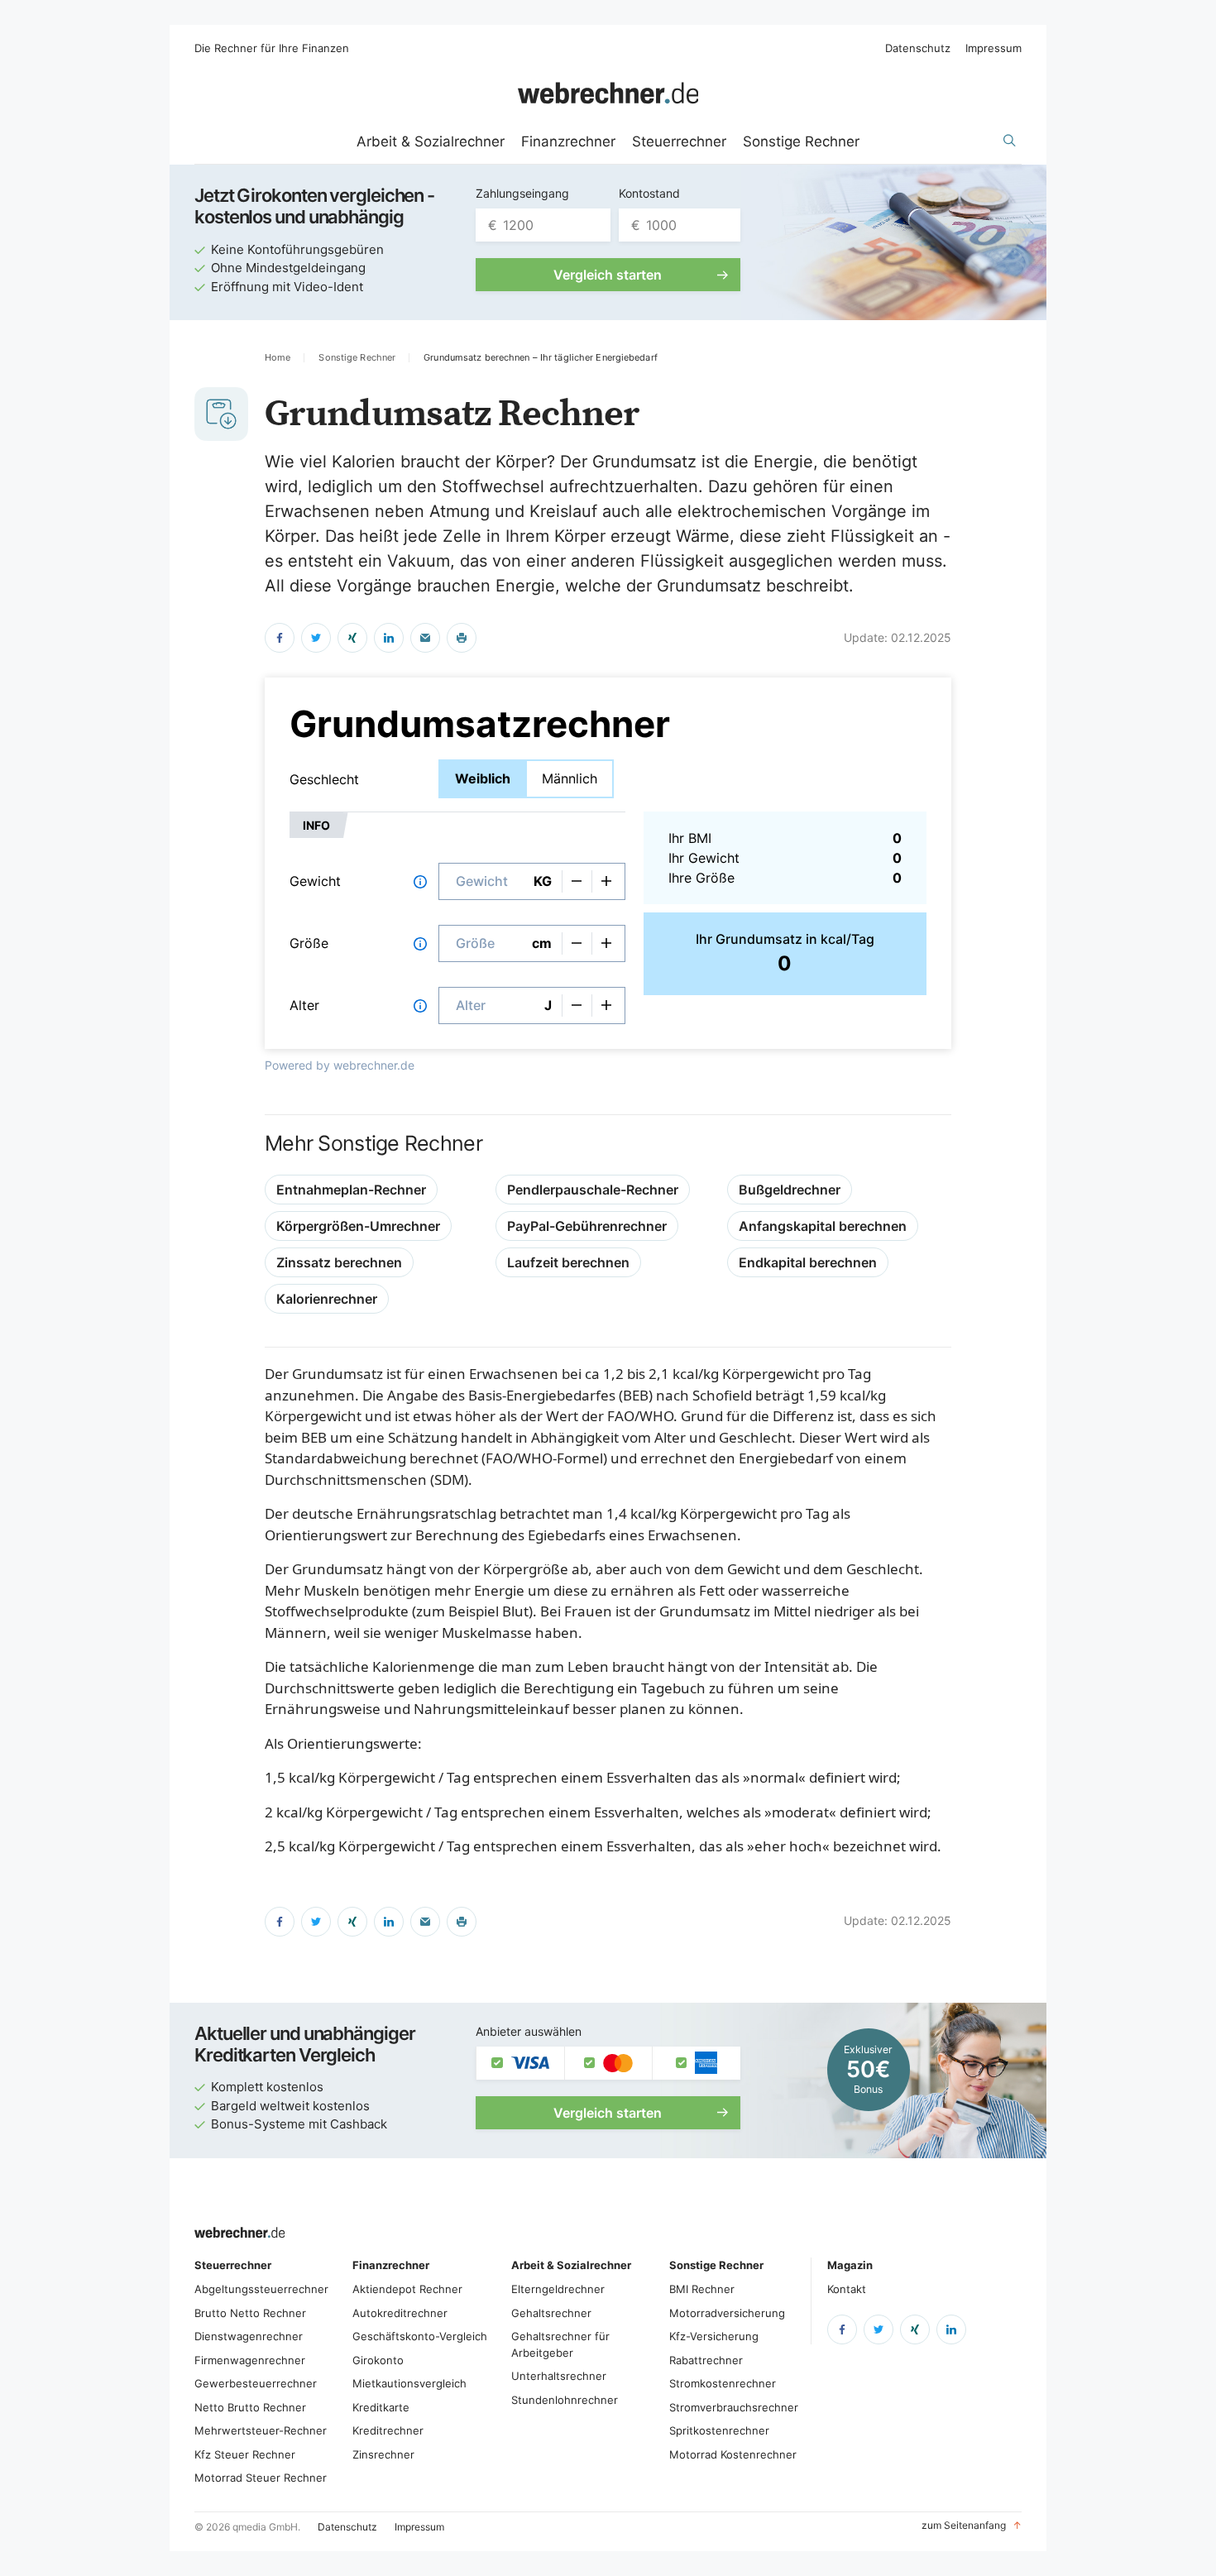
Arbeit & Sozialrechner (431, 141)
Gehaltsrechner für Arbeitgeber (560, 2344)
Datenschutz (918, 48)
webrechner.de (374, 1065)
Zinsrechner (383, 2454)
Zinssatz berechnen (339, 1262)
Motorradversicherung (727, 2313)
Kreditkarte (381, 2407)
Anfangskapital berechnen (823, 1226)
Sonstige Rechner (801, 141)
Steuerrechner (679, 141)
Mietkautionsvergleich (409, 2383)
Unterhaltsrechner (559, 2376)
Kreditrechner (388, 2430)
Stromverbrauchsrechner (734, 2407)
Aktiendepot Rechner (407, 2289)
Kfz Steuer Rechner (245, 2454)
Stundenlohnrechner (565, 2400)
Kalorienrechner (327, 1299)
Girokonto (378, 2360)
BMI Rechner (702, 2289)
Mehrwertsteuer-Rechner (261, 2430)
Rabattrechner (706, 2360)
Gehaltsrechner (551, 2313)
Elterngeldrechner (558, 2289)
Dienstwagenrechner (249, 2336)
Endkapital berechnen (808, 1262)
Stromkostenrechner (723, 2383)
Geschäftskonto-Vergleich (420, 2336)
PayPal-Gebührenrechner (587, 1226)
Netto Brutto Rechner (250, 2407)
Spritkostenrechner (719, 2430)
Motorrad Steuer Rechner (261, 2478)
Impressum (993, 48)
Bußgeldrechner (790, 1190)
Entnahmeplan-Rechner (351, 1190)
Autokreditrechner (400, 2313)
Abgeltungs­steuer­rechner (261, 2289)
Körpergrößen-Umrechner (358, 1226)
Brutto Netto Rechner (250, 2313)
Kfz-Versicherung (714, 2336)
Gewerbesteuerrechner (256, 2383)
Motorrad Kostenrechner (733, 2454)
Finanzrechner (568, 141)
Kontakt (847, 2289)
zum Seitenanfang (972, 2525)
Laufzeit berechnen (568, 1262)
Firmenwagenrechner (250, 2360)
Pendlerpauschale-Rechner (593, 1190)
